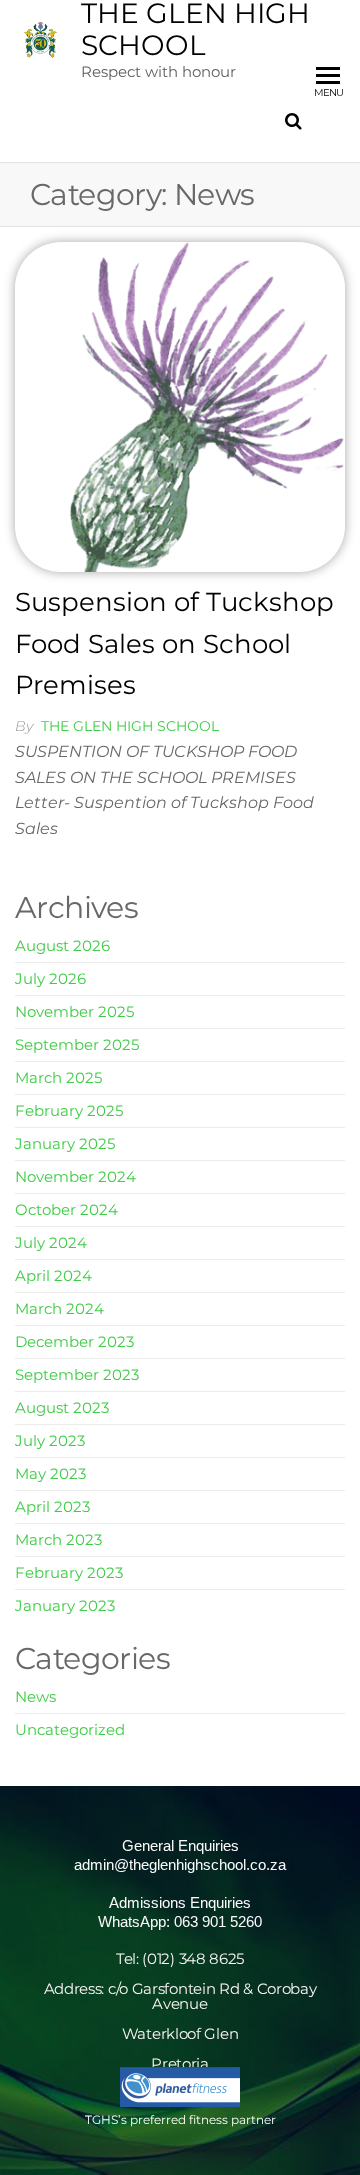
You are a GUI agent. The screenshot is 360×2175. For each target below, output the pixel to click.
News (35, 1696)
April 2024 (53, 1275)
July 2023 (50, 1440)
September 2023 (77, 1374)
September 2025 (77, 1044)
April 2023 (52, 1506)
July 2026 (50, 978)
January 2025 (65, 1143)
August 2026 (62, 945)
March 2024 (59, 1308)
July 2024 (51, 1242)
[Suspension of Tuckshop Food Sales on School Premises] (180, 405)
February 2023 (69, 1572)
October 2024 (66, 1209)
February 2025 (69, 1110)
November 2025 (74, 1011)
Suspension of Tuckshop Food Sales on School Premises (174, 643)
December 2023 (74, 1341)
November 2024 (75, 1176)
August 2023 (62, 1407)
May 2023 (50, 1473)
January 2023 (65, 1605)
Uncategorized (70, 1729)
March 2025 (58, 1077)
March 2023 (58, 1539)
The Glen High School (130, 726)
